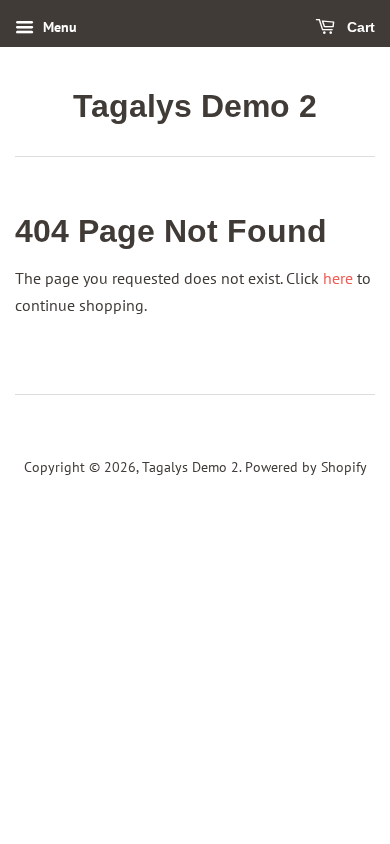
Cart (359, 27)
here (338, 278)
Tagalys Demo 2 (195, 106)
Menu (58, 27)
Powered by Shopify (306, 467)
